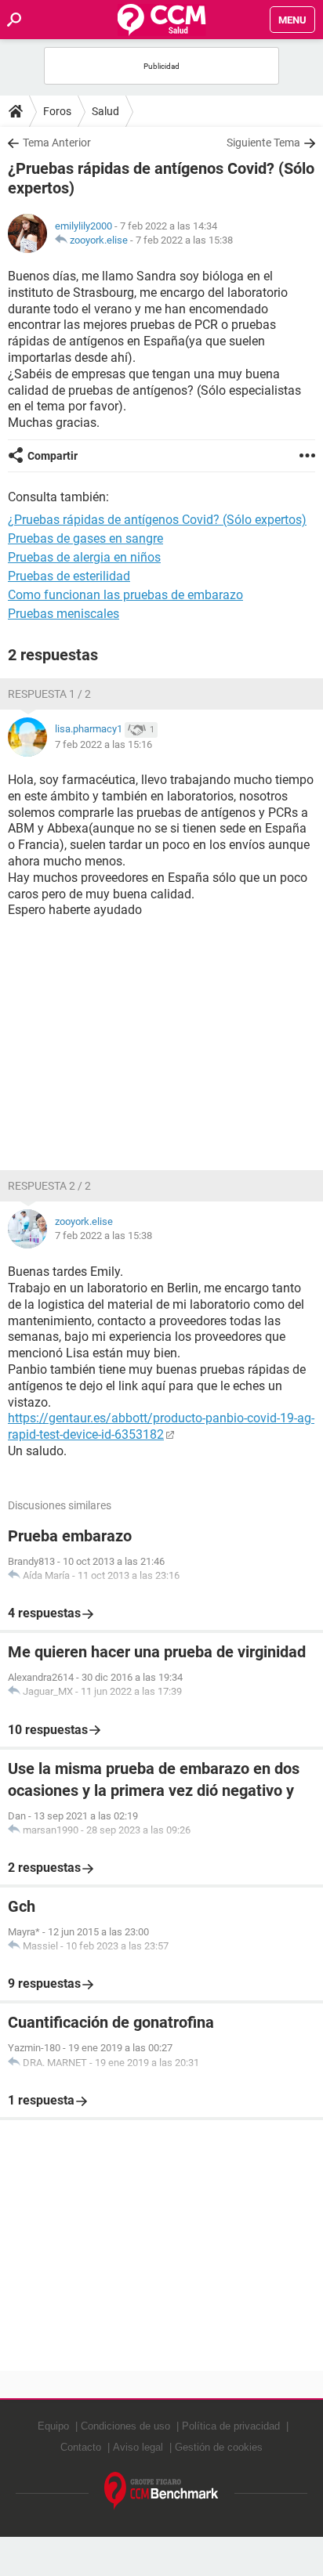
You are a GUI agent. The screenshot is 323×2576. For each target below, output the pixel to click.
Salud (105, 111)
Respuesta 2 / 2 (49, 1186)
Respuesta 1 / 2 (49, 694)
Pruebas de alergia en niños (84, 557)
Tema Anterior (57, 143)
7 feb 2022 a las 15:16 (103, 744)
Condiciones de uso (125, 2426)
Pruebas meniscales (64, 614)
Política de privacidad (231, 2426)
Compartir (53, 456)
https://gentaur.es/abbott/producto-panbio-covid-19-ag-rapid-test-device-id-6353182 (161, 1426)
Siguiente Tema (263, 143)
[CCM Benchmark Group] (161, 2491)
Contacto (81, 2447)
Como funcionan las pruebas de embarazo (125, 595)
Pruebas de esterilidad (69, 576)
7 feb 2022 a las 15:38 (184, 240)
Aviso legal (138, 2447)
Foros (57, 111)
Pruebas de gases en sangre (85, 538)
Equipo (53, 2426)
